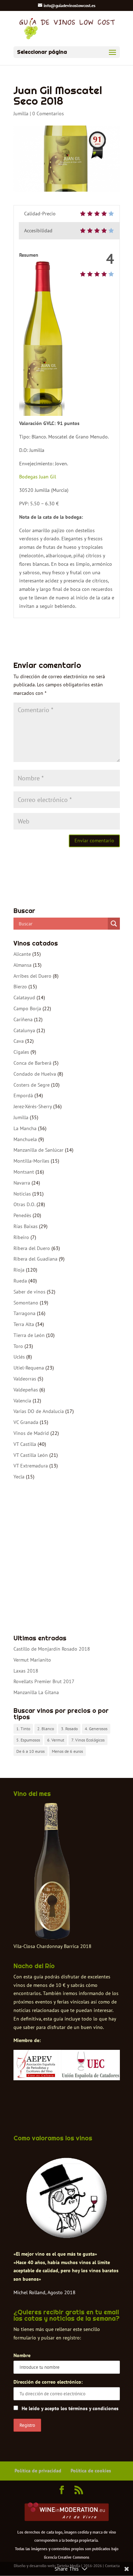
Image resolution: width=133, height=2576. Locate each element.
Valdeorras (25, 1379)
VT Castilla (25, 1444)
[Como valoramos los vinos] (67, 2235)
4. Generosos (96, 1729)
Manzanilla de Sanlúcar (38, 1150)
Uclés (19, 1357)
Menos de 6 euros (67, 1751)
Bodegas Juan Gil (38, 477)
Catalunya (24, 1030)
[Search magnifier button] (114, 924)
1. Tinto (23, 1729)
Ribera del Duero (32, 1248)
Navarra (22, 1183)
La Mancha (25, 1128)
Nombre (22, 2355)
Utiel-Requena (29, 1368)
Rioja (19, 1270)
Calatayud (24, 998)
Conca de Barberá (32, 1063)
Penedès (22, 1215)
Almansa (23, 965)
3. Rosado (69, 1729)
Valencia (22, 1401)
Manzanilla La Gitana (36, 1692)
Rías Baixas (26, 1226)
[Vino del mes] (52, 1871)
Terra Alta (24, 1324)
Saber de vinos (29, 1292)
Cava (19, 1041)
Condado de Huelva (35, 1074)
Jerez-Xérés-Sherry (33, 1106)
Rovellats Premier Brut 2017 (44, 1681)
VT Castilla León (31, 1455)
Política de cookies (91, 2471)
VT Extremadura (31, 1466)
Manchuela (25, 1139)
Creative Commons (74, 2557)
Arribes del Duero (32, 976)
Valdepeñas (26, 1390)
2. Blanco (46, 1729)
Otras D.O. (24, 1204)
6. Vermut (56, 1740)
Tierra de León (29, 1335)
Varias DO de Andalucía (39, 1411)
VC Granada (26, 1422)
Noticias (22, 1194)
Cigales (21, 1052)
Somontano (26, 1303)
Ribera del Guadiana (35, 1259)
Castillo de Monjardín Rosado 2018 (52, 1649)
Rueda (20, 1281)
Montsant (24, 1172)
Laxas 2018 (26, 1671)
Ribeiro (21, 1237)
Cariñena (23, 1019)
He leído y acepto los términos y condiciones (70, 2408)
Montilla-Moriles (31, 1161)
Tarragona (24, 1313)
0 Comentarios (48, 114)
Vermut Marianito (32, 1660)
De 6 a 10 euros (31, 1751)
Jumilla (21, 114)
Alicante (22, 954)
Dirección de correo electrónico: (48, 2382)
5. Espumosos (28, 1740)
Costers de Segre (32, 1085)
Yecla (19, 1477)
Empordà (23, 1095)
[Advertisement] (66, 1558)
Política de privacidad (38, 2471)
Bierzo (20, 987)
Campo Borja (27, 1008)
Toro (18, 1346)
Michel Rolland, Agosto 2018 (45, 2292)
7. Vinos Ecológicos (88, 1740)
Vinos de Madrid (31, 1433)
